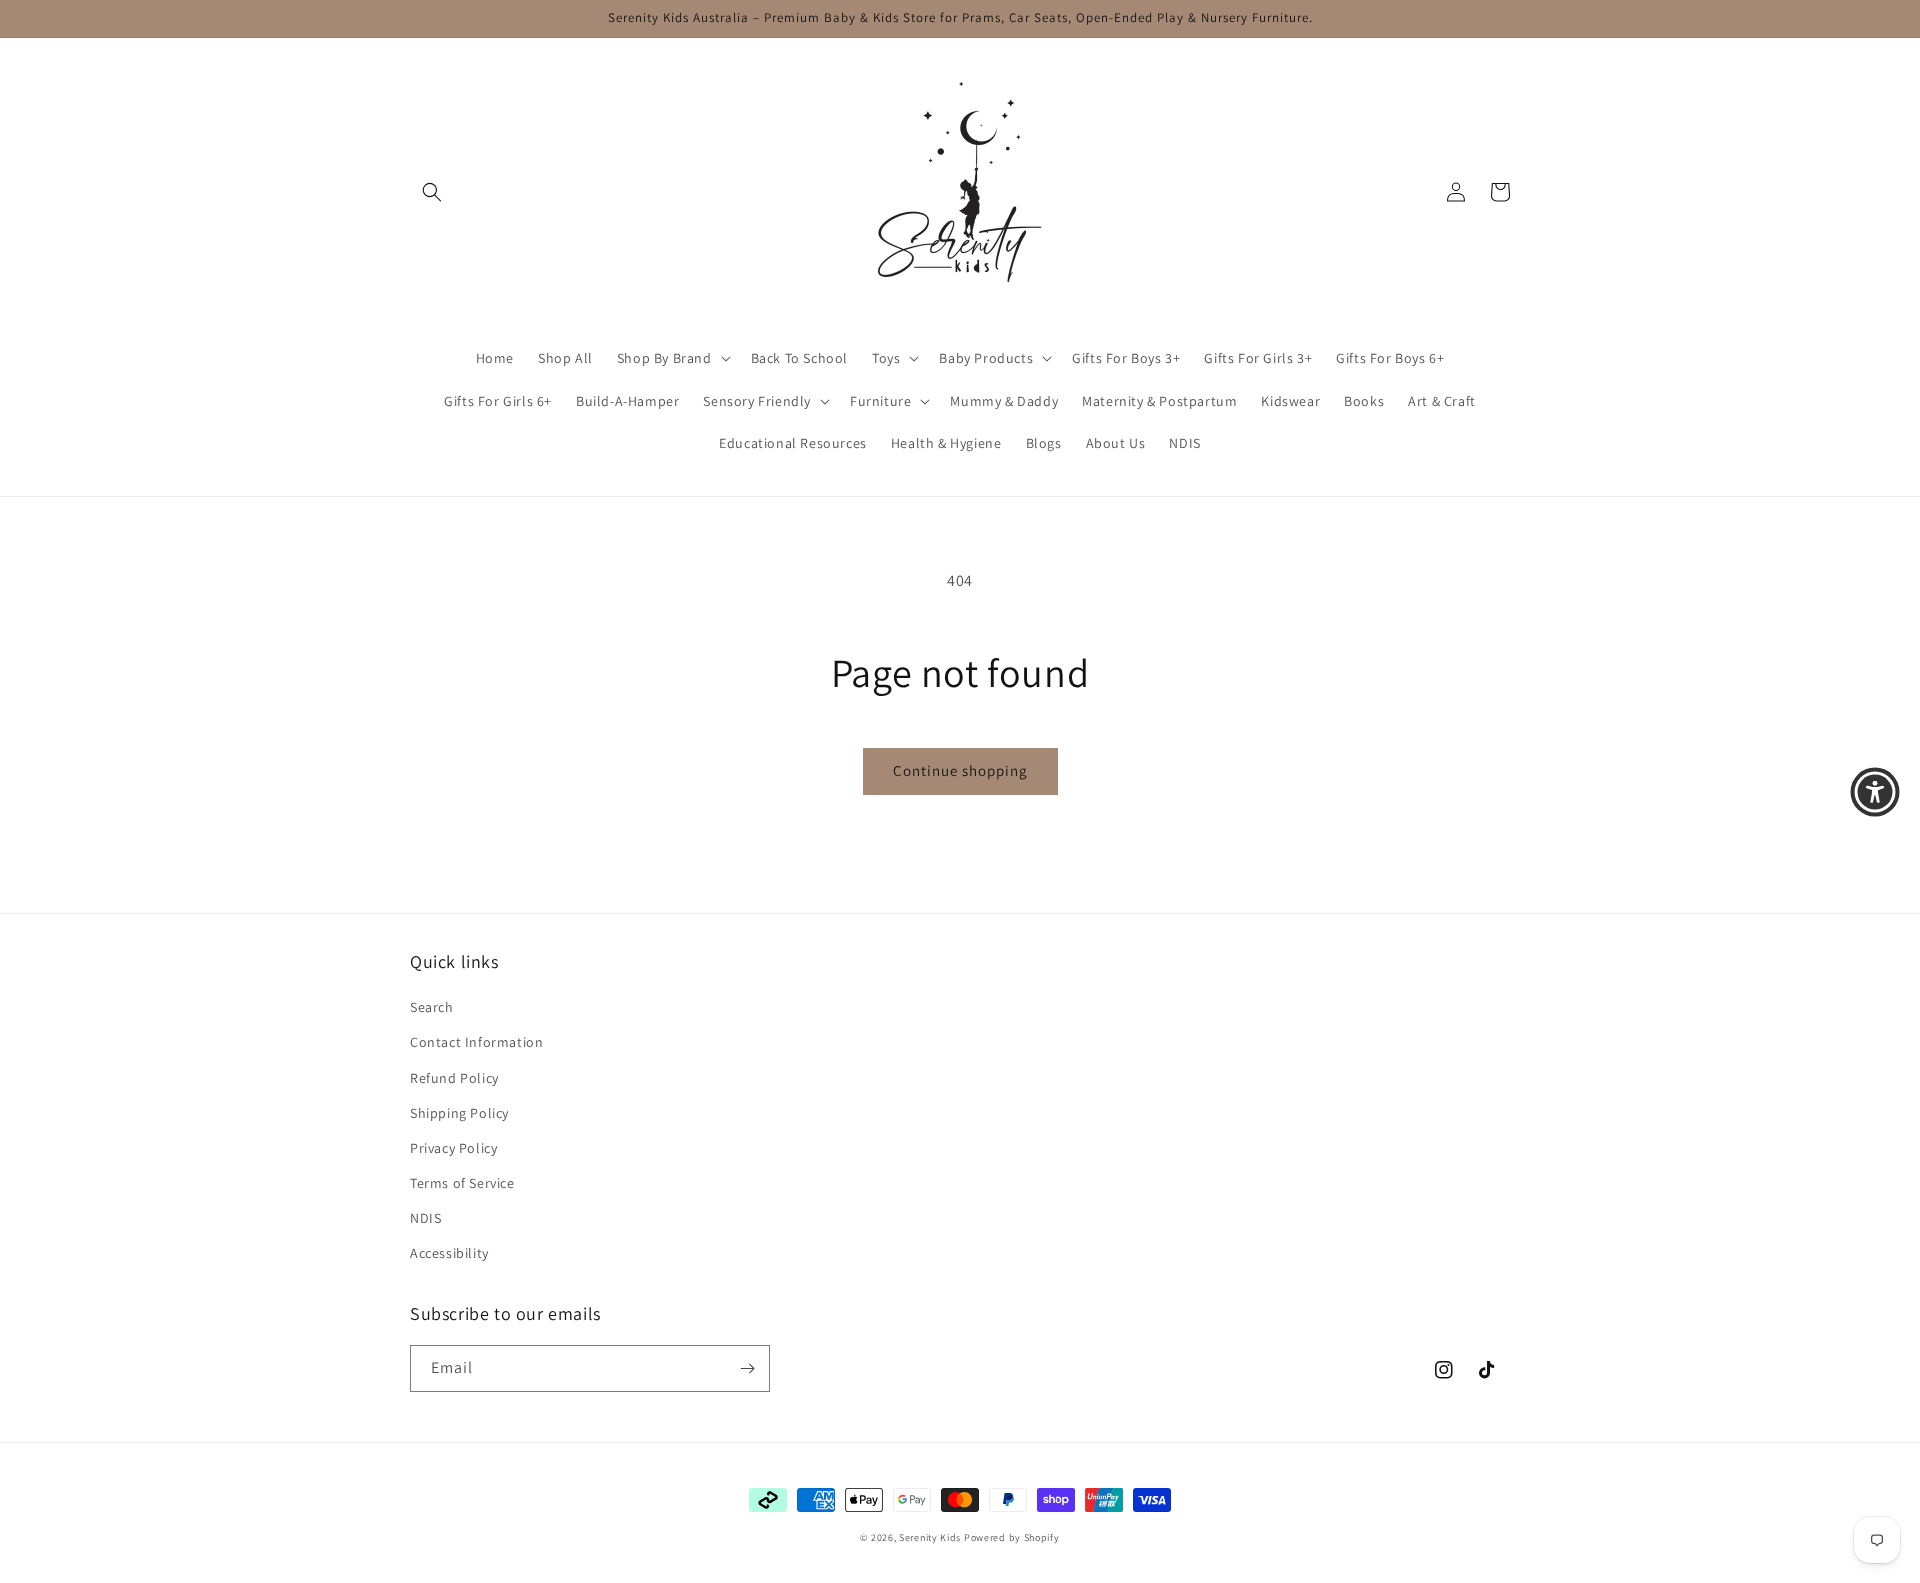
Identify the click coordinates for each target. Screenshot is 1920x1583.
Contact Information (476, 1042)
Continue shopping (960, 770)
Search (432, 1007)
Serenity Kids (930, 1537)
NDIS (425, 1218)
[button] (432, 192)
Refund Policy (454, 1078)
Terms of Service (462, 1183)
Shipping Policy (459, 1113)
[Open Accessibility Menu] (1875, 792)
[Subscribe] (747, 1368)
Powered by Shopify (1012, 1537)
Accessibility (449, 1253)
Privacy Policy (453, 1148)
